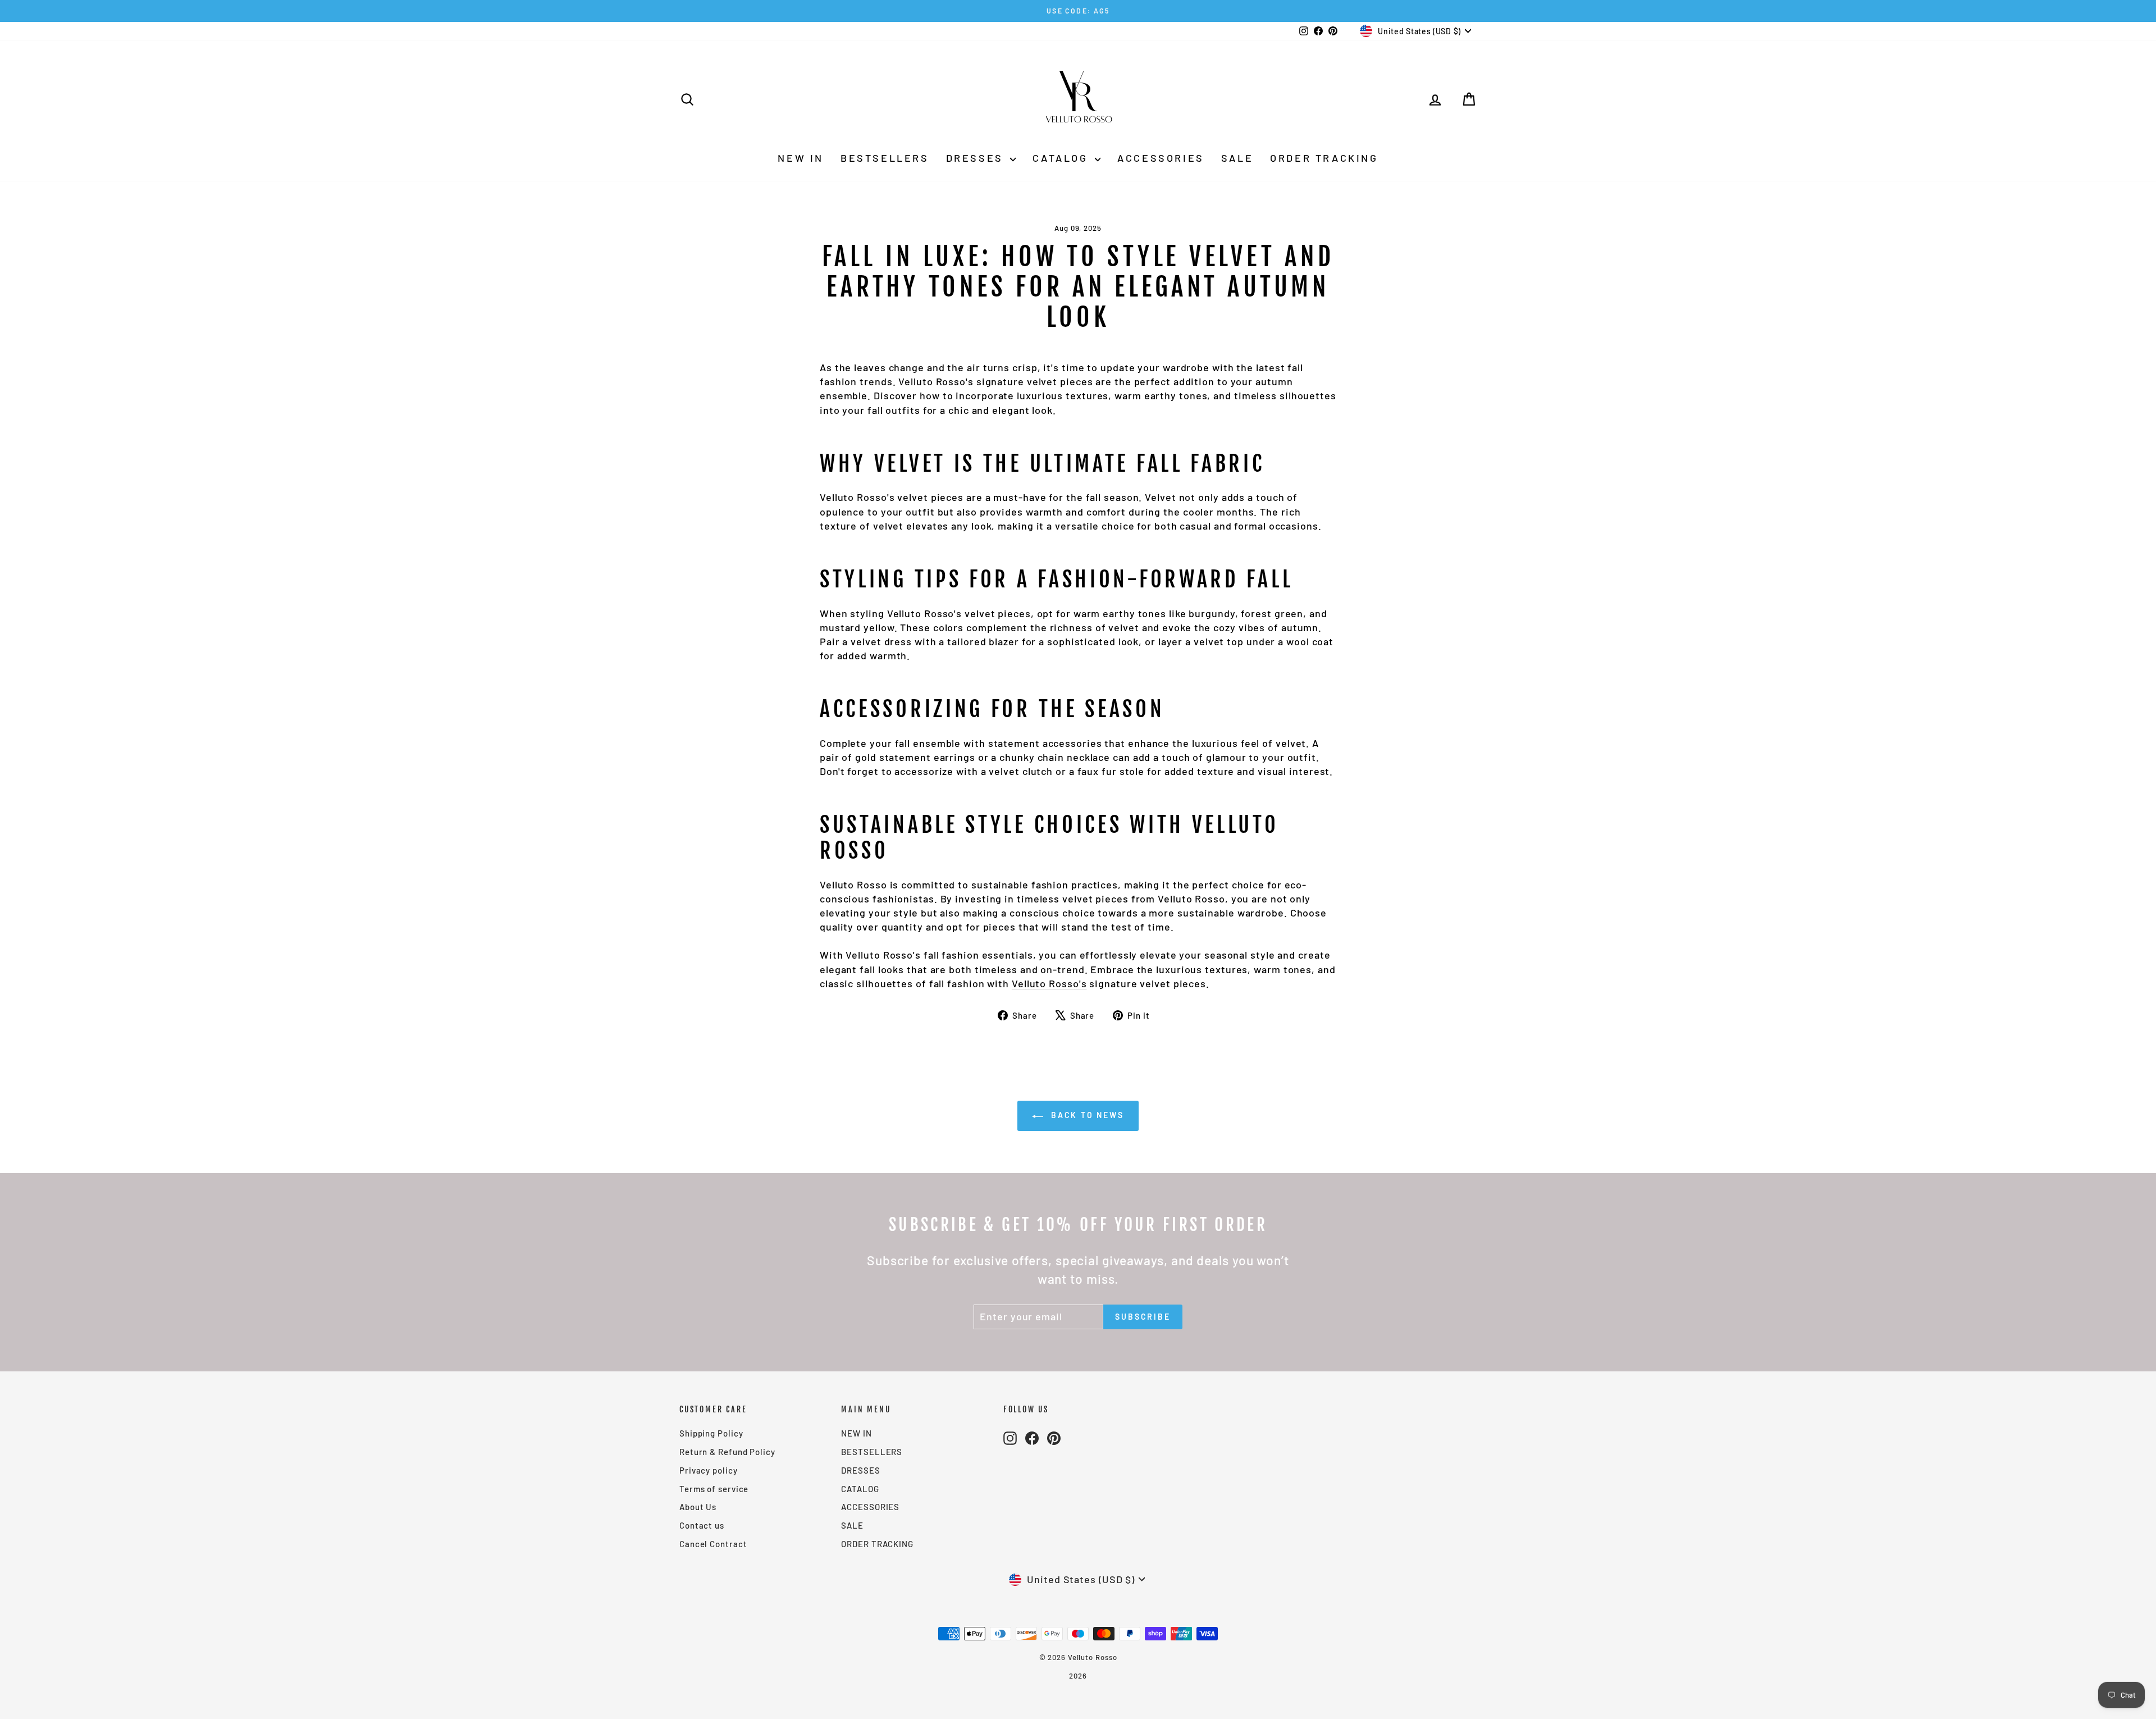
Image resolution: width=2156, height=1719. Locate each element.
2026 (1078, 1676)
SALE (1237, 158)
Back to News (1086, 1115)
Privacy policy (709, 1470)
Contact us (702, 1525)
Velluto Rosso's (1049, 983)
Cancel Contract (713, 1544)
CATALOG (1062, 158)
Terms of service (714, 1489)
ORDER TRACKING (1324, 158)
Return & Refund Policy (727, 1452)
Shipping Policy (711, 1433)
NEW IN (801, 158)
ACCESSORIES (1161, 158)
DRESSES (977, 158)
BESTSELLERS (885, 158)
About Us (698, 1507)
